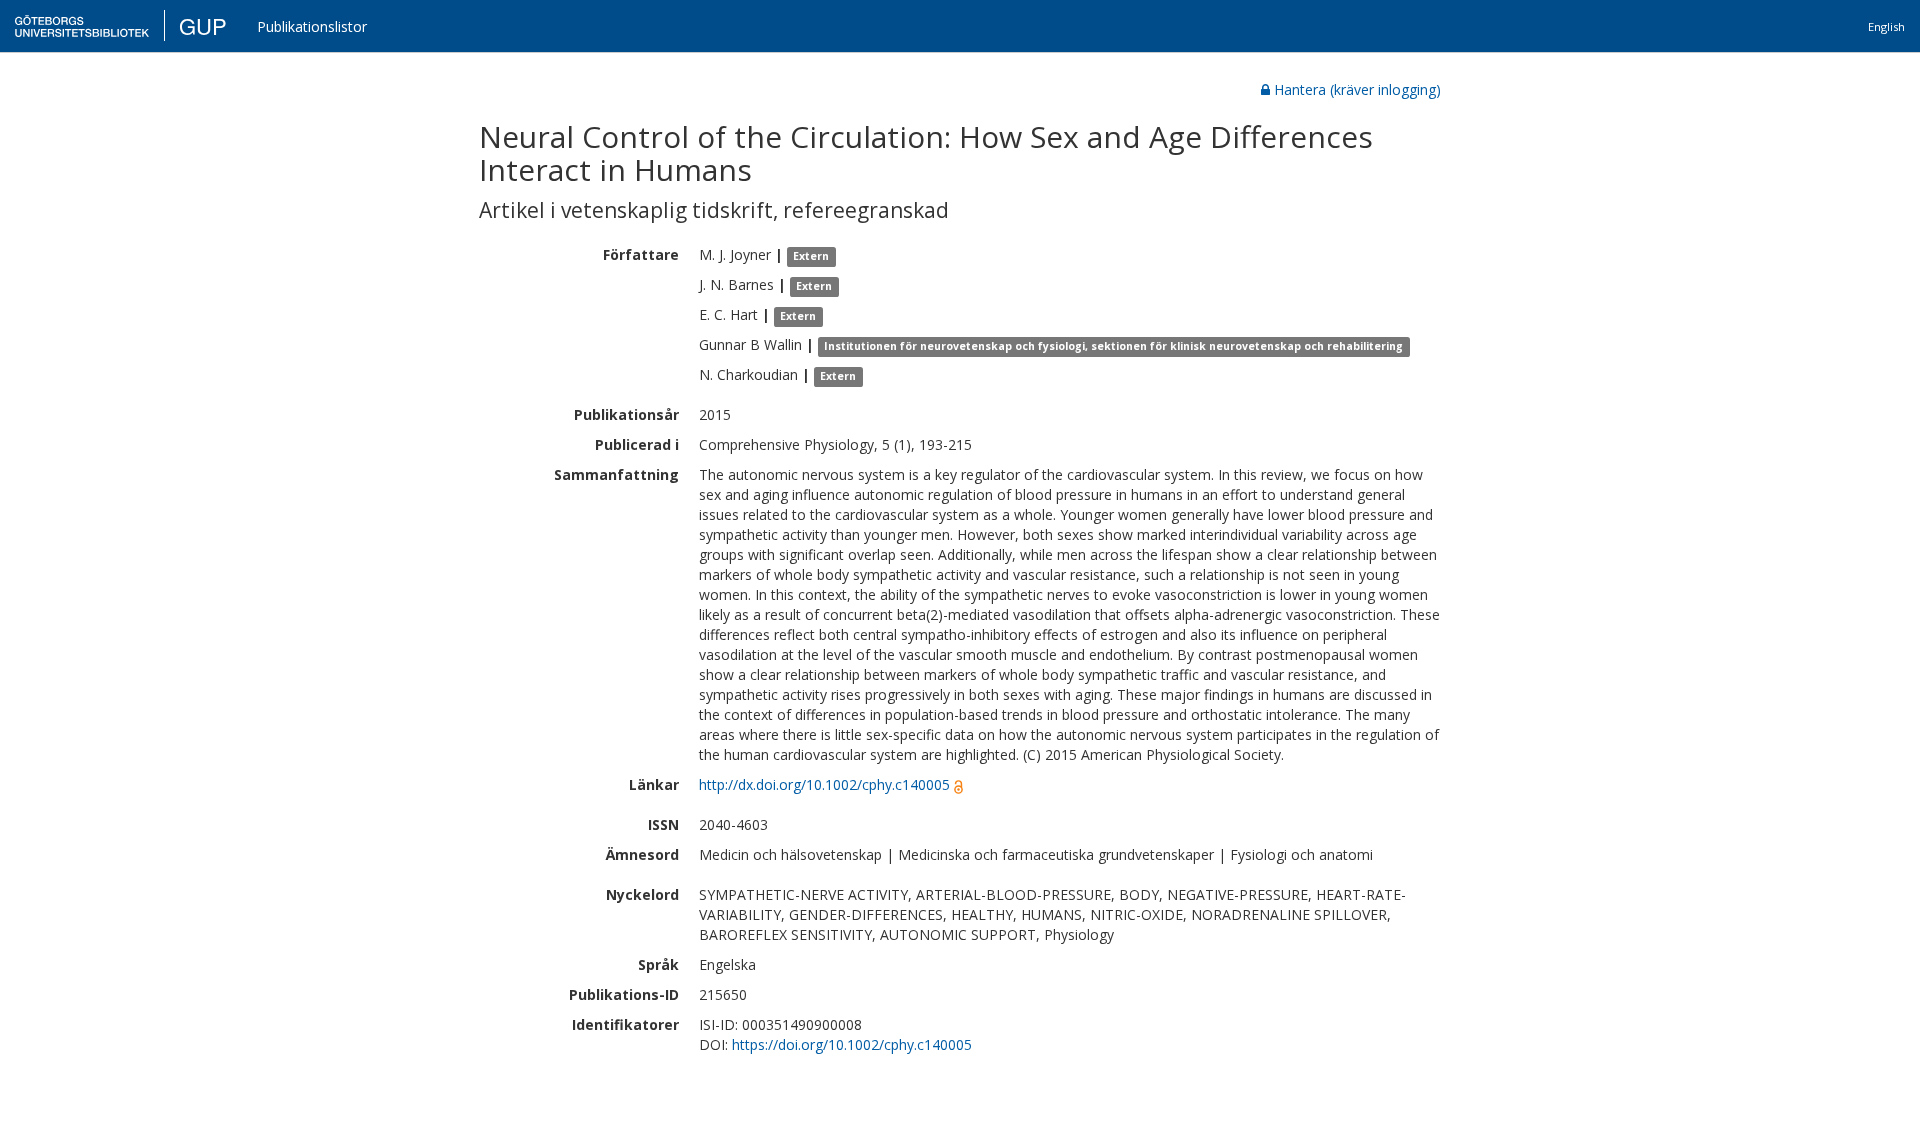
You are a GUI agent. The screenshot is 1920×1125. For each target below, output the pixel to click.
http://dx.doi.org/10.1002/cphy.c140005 (824, 784)
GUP (203, 25)
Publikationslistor (312, 26)
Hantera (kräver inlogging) (1357, 89)
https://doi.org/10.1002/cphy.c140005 (852, 1044)
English (1886, 26)
